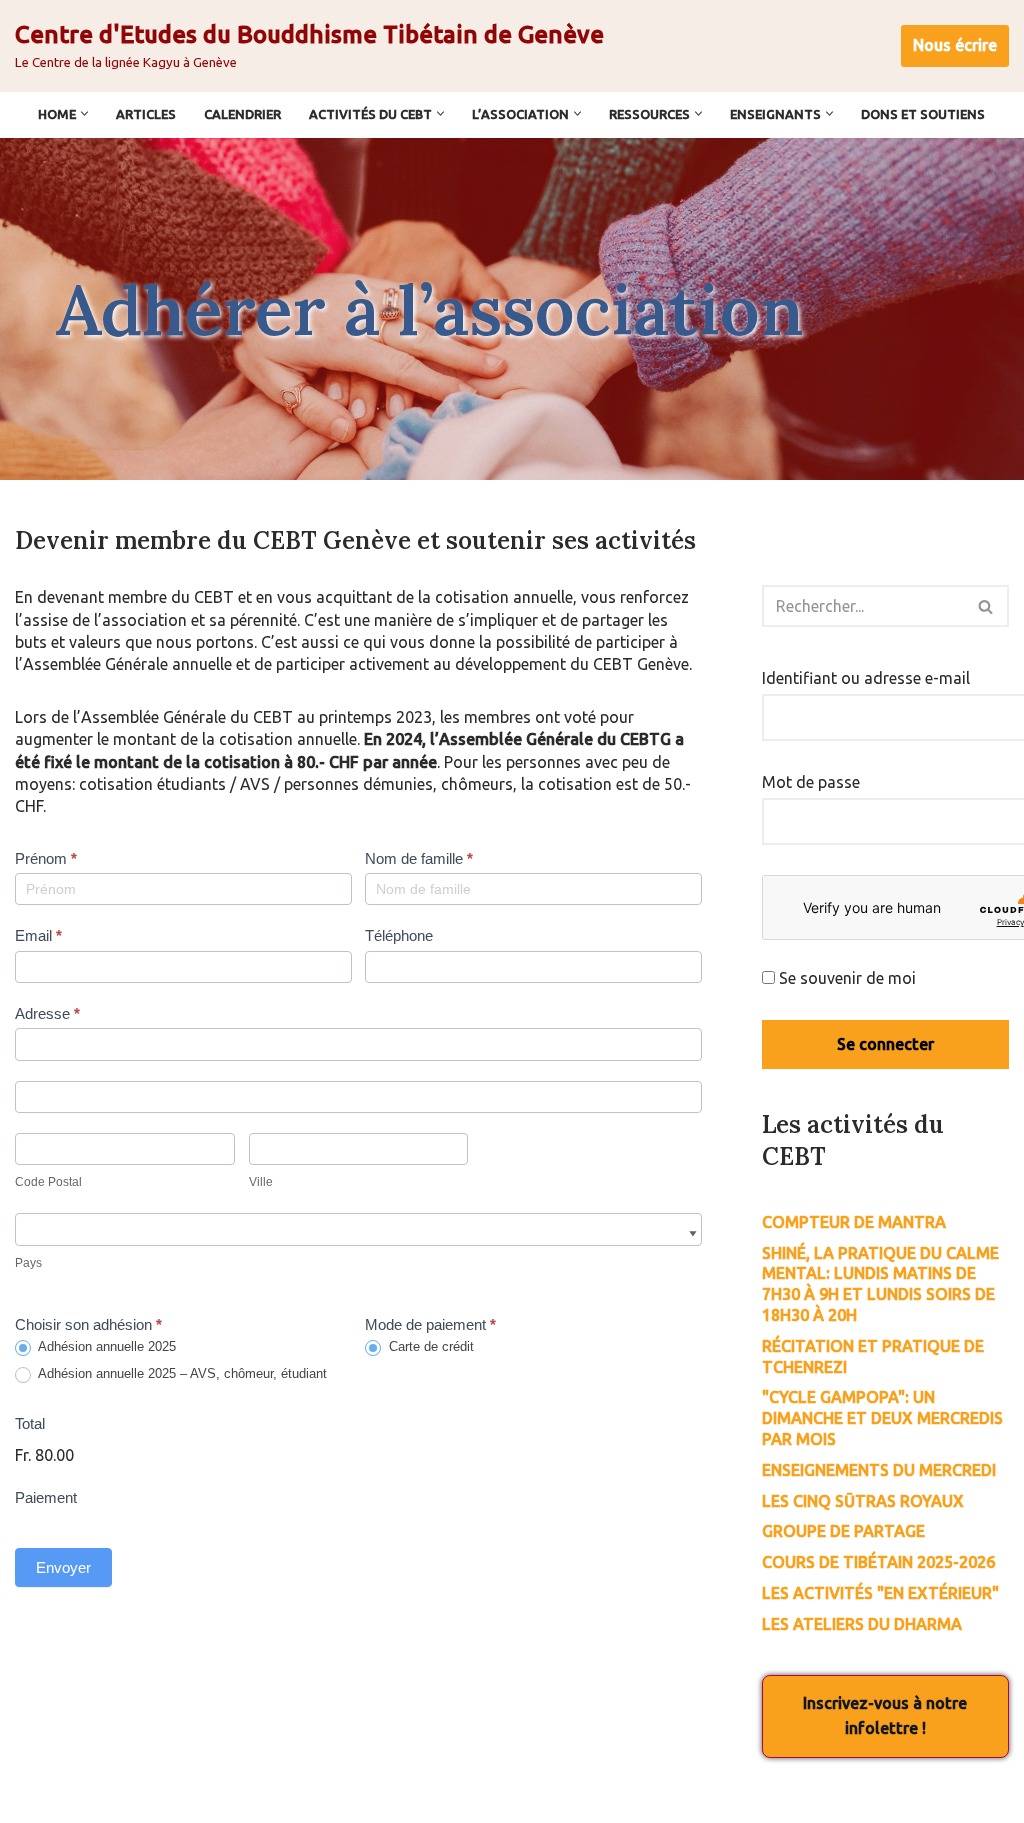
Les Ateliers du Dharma (862, 1624)
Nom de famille (419, 858)
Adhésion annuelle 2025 (105, 1346)
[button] (84, 113)
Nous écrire (955, 45)
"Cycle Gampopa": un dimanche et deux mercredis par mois (882, 1418)
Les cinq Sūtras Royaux (863, 1501)
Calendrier (242, 114)
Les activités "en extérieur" (880, 1593)
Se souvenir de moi (845, 978)
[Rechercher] (986, 606)
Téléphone (399, 935)
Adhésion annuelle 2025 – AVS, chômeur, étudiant (181, 1373)
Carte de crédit (429, 1346)
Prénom (46, 858)
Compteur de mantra (854, 1222)
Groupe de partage (843, 1531)
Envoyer (63, 1567)
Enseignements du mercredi (879, 1470)
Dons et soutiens (923, 114)
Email (38, 935)
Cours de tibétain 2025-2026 (878, 1562)
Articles (146, 114)
